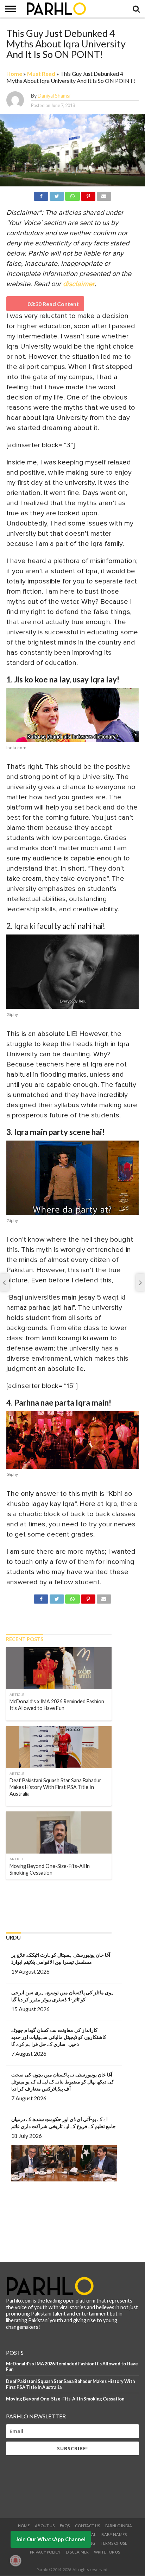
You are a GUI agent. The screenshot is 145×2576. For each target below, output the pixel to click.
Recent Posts (25, 1639)
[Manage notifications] (15, 2561)
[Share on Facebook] (41, 195)
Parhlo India (119, 2526)
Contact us (87, 2526)
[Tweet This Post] (57, 195)
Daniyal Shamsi (54, 96)
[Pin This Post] (88, 195)
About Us (45, 2526)
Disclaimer (77, 2552)
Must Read (41, 74)
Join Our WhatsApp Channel (51, 2539)
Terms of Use (114, 2543)
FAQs (65, 2526)
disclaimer (79, 284)
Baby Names (114, 2534)
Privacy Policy (45, 2552)
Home (14, 74)
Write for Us (107, 2552)
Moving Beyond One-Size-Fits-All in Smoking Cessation (65, 2399)
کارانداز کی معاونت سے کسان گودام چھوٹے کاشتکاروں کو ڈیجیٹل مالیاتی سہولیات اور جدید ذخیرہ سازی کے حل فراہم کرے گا (59, 2037)
